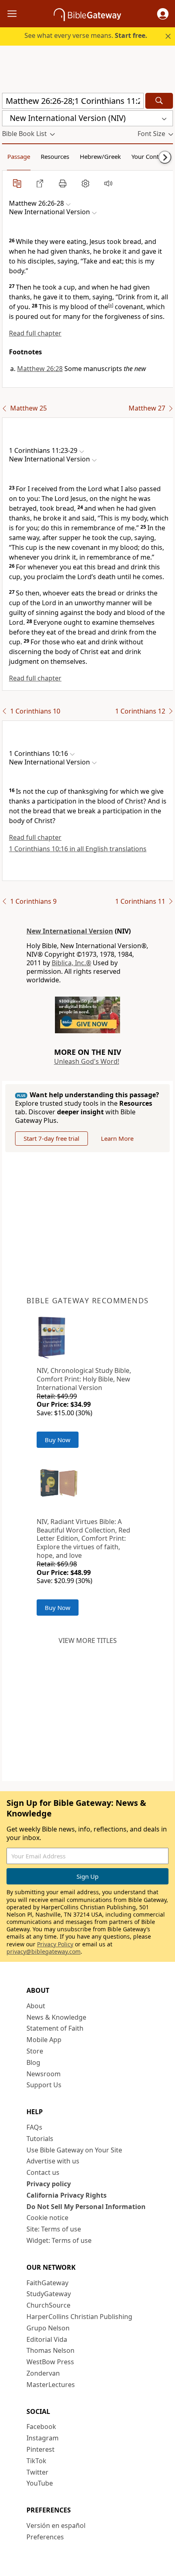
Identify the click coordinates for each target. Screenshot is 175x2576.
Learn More (117, 1138)
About (36, 2006)
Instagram (43, 2438)
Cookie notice (47, 2218)
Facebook (41, 2427)
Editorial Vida (47, 2339)
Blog (33, 2062)
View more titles (88, 1640)
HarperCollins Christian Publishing (79, 2317)
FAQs (34, 2127)
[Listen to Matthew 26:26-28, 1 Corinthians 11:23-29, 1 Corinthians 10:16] (108, 183)
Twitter (37, 2472)
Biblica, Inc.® (71, 963)
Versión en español (56, 2525)
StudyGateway (49, 2294)
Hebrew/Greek (100, 156)
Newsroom (44, 2074)
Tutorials (40, 2139)
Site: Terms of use (54, 2229)
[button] (163, 14)
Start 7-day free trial (51, 1138)
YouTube (40, 2483)
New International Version (70, 931)
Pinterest (40, 2449)
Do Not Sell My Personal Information (86, 2207)
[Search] (159, 101)
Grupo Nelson (48, 2328)
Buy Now (58, 1440)
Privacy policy (49, 2184)
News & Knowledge (56, 2017)
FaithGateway (47, 2283)
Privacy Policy (55, 1944)
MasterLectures (51, 2385)
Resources (55, 156)
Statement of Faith (55, 2028)
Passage (19, 156)
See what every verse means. (86, 35)
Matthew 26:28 (40, 369)
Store (35, 2051)
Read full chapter (35, 333)
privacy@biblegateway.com (44, 1951)
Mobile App (44, 2040)
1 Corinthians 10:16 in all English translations (78, 849)
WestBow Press (50, 2362)
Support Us (44, 2085)
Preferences (45, 2537)
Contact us (43, 2172)
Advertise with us (53, 2161)
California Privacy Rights (67, 2195)
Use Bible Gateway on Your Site (74, 2150)
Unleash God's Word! (87, 1061)
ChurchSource (48, 2305)
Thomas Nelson (50, 2350)
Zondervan (43, 2373)
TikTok (36, 2461)
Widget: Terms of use (59, 2240)
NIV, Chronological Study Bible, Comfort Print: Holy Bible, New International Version (84, 1379)
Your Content (150, 156)
